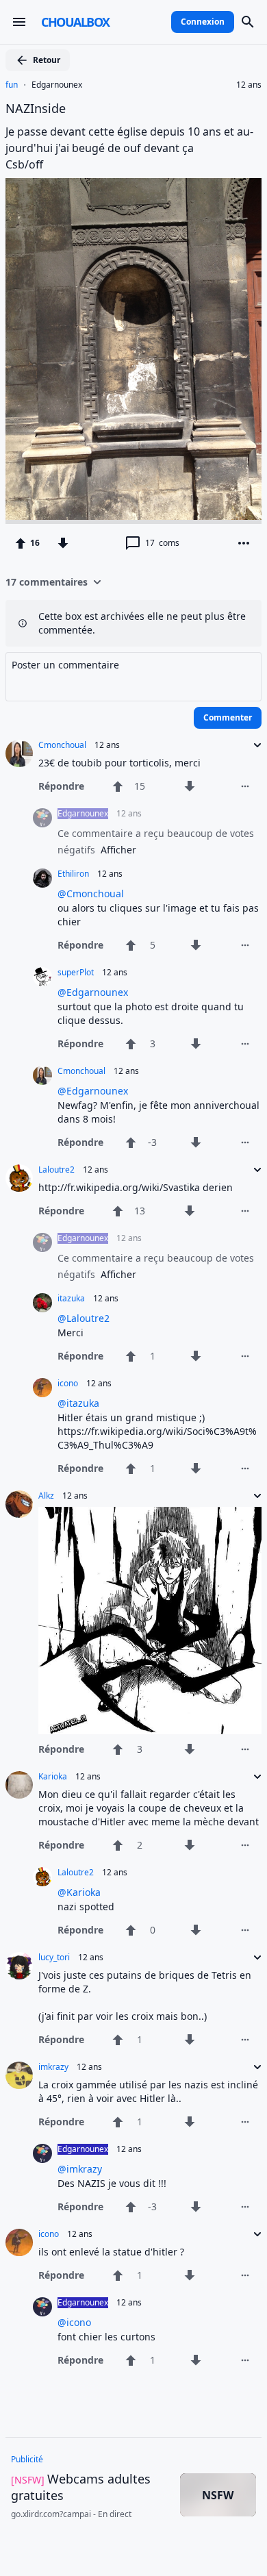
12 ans (249, 85)
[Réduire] (253, 745)
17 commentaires (47, 582)
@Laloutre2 (84, 1318)
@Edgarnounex (93, 992)
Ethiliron (73, 874)
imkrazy (53, 2067)
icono (68, 1384)
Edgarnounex (57, 85)
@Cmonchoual (91, 893)
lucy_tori (54, 1958)
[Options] (244, 543)
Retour (47, 60)
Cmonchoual (62, 745)
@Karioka (79, 1892)
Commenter (228, 717)
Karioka (53, 1777)
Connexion (203, 22)
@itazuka (78, 1403)
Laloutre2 (56, 1170)
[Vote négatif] (63, 543)
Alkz (46, 1496)
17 (162, 543)
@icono (74, 2322)
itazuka (71, 1299)
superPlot (76, 973)
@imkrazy (80, 2169)
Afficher (118, 850)
